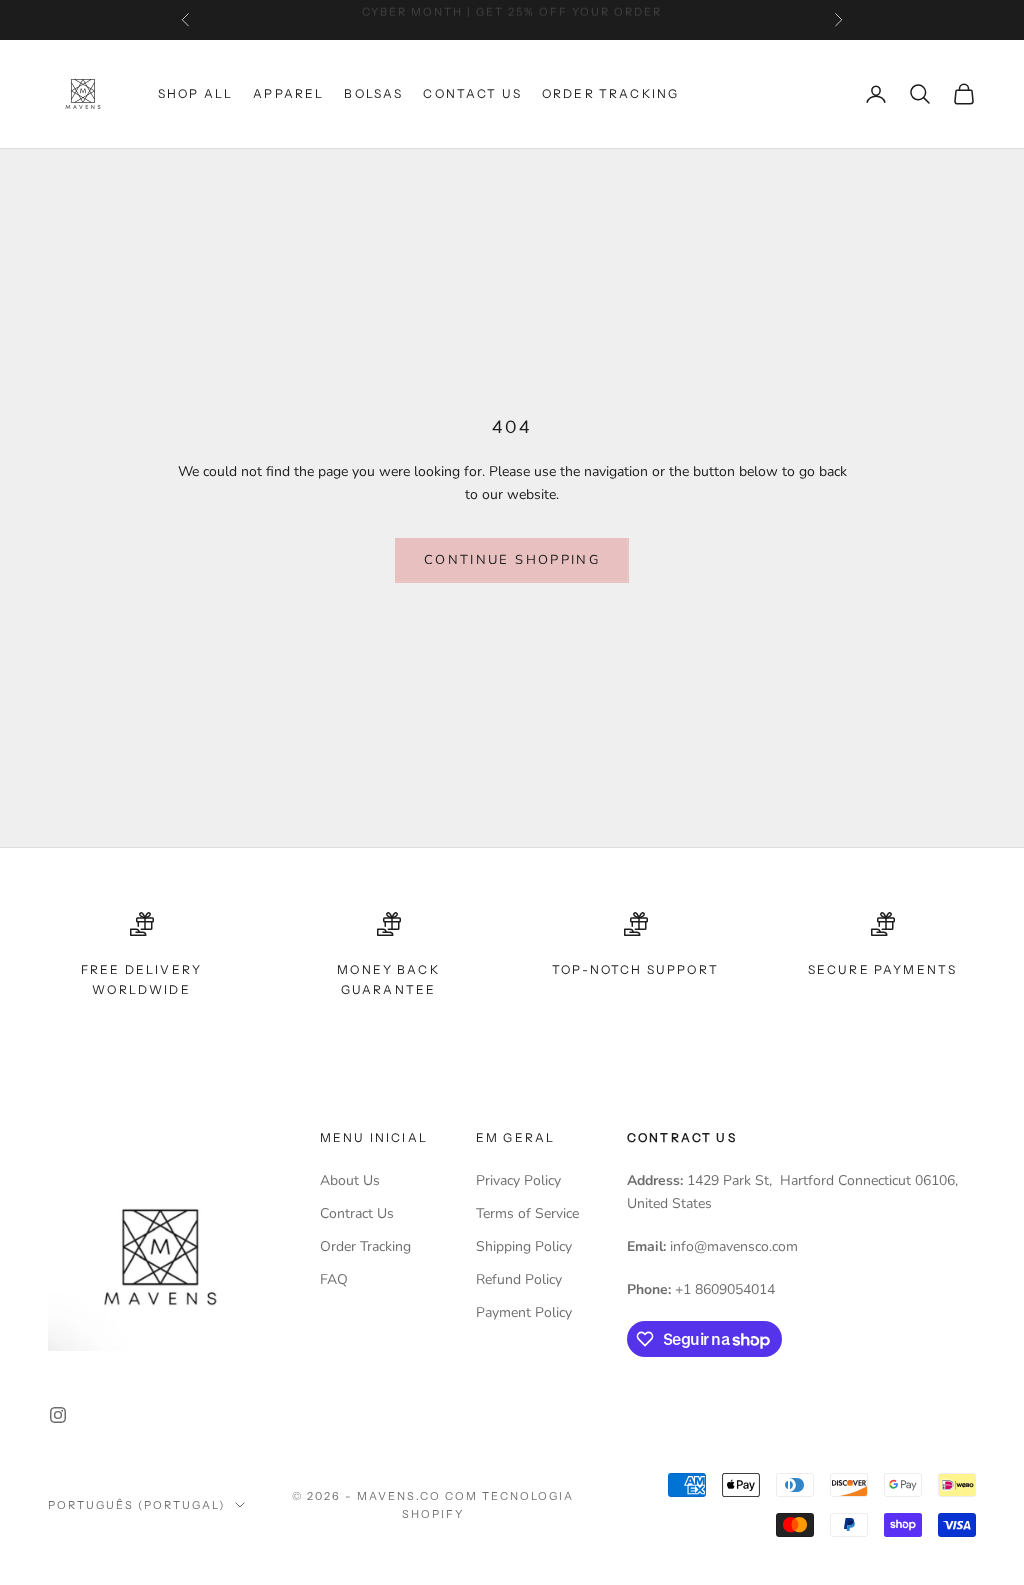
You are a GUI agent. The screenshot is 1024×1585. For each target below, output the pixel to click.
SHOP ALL (195, 93)
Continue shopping (512, 560)
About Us (350, 1180)
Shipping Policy (524, 1246)
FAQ (334, 1279)
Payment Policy (524, 1312)
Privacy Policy (518, 1180)
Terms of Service (527, 1213)
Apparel (288, 93)
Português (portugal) (136, 1505)
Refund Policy (519, 1279)
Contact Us (472, 93)
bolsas (373, 93)
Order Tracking (610, 93)
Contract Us (357, 1213)
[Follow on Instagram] (58, 1415)
